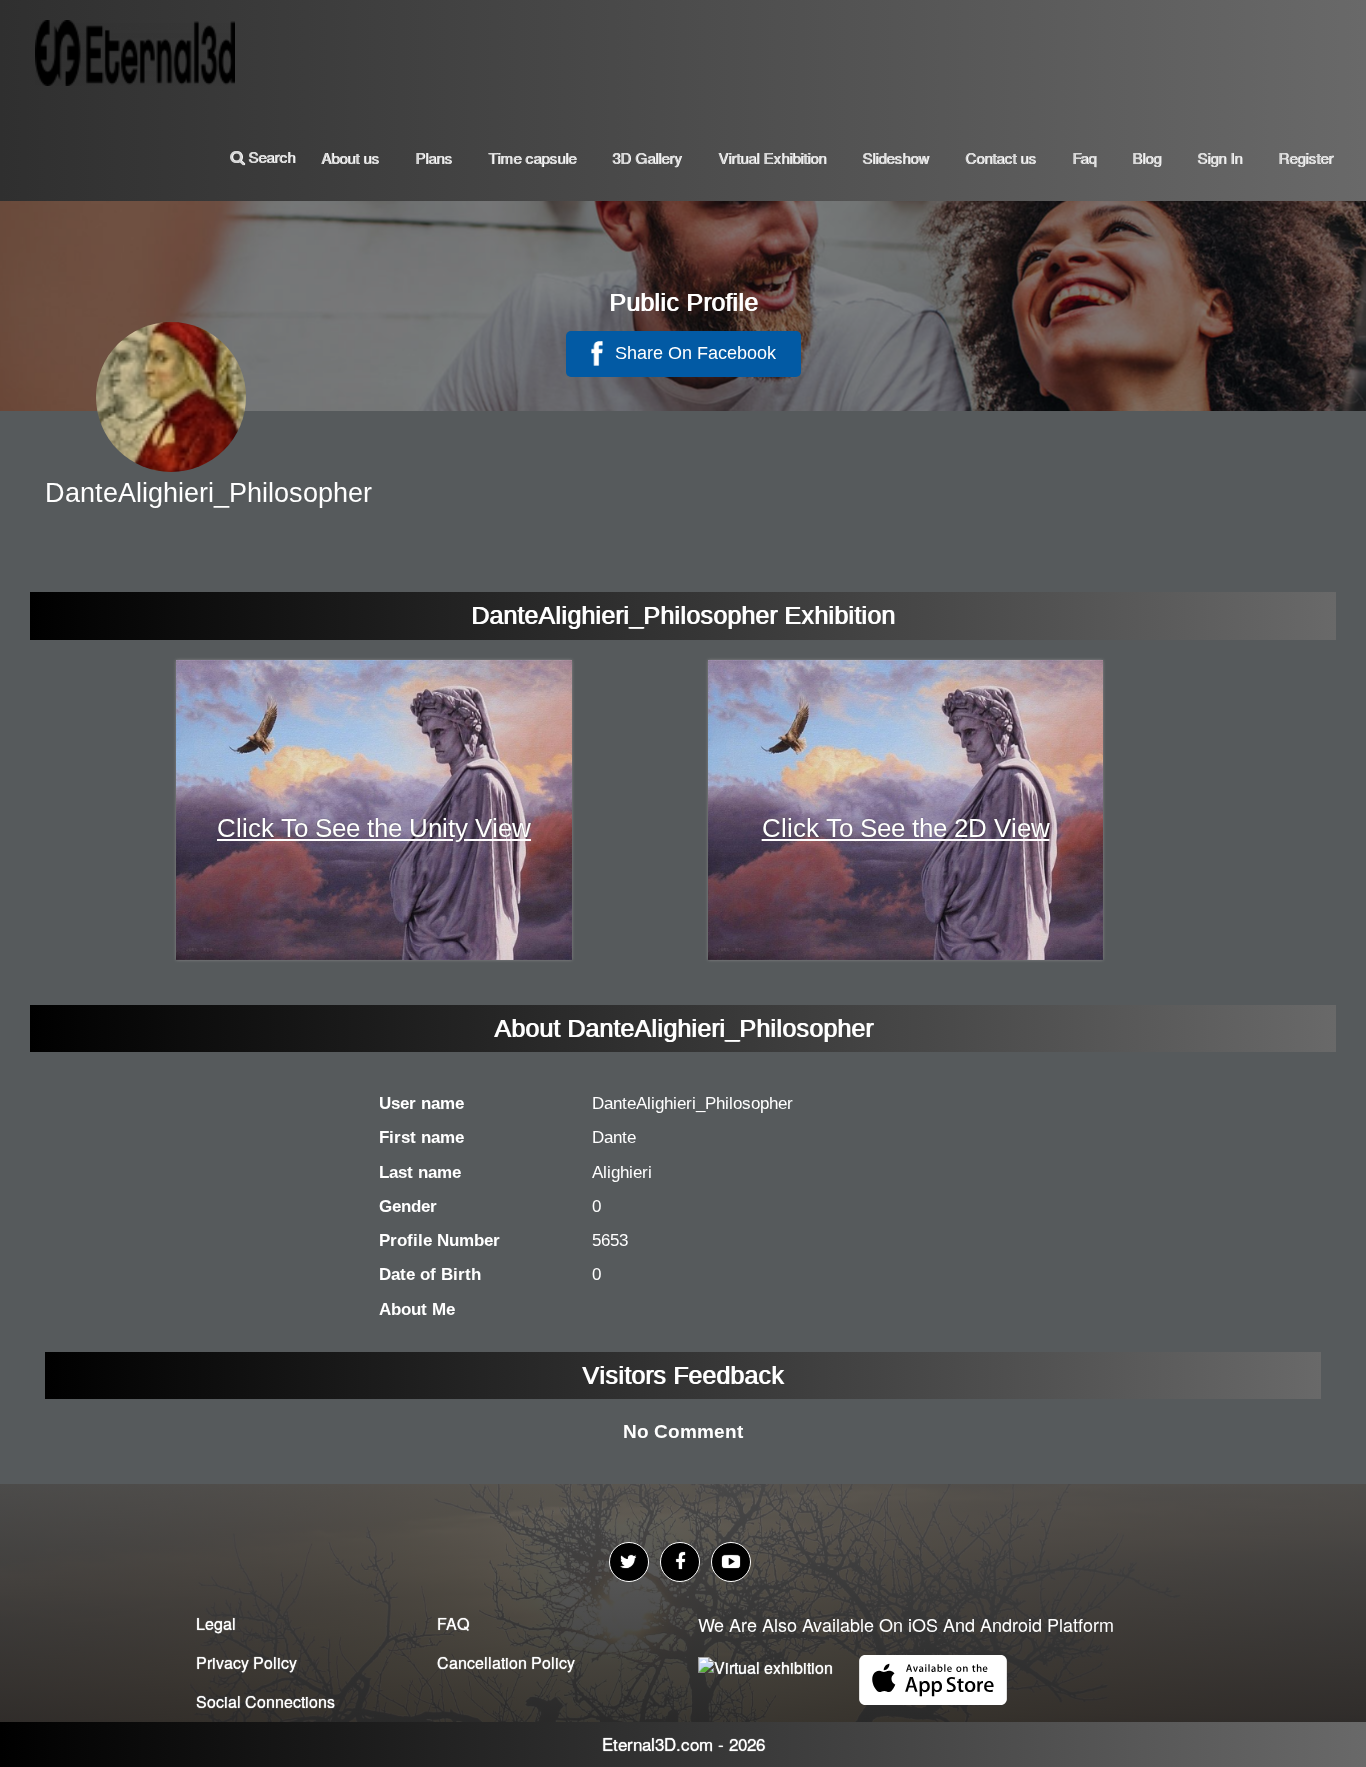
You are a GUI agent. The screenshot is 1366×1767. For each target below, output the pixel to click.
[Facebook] (680, 1562)
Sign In (1219, 158)
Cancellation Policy (506, 1662)
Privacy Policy (246, 1662)
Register (1305, 158)
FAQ (453, 1623)
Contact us (1000, 158)
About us (350, 158)
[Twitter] (629, 1562)
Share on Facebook (693, 353)
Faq (1084, 158)
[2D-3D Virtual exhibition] (140, 45)
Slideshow (895, 158)
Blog (1146, 158)
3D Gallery (647, 158)
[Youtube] (731, 1562)
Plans (433, 158)
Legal (216, 1623)
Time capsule (532, 158)
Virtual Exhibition (772, 158)
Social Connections (265, 1701)
